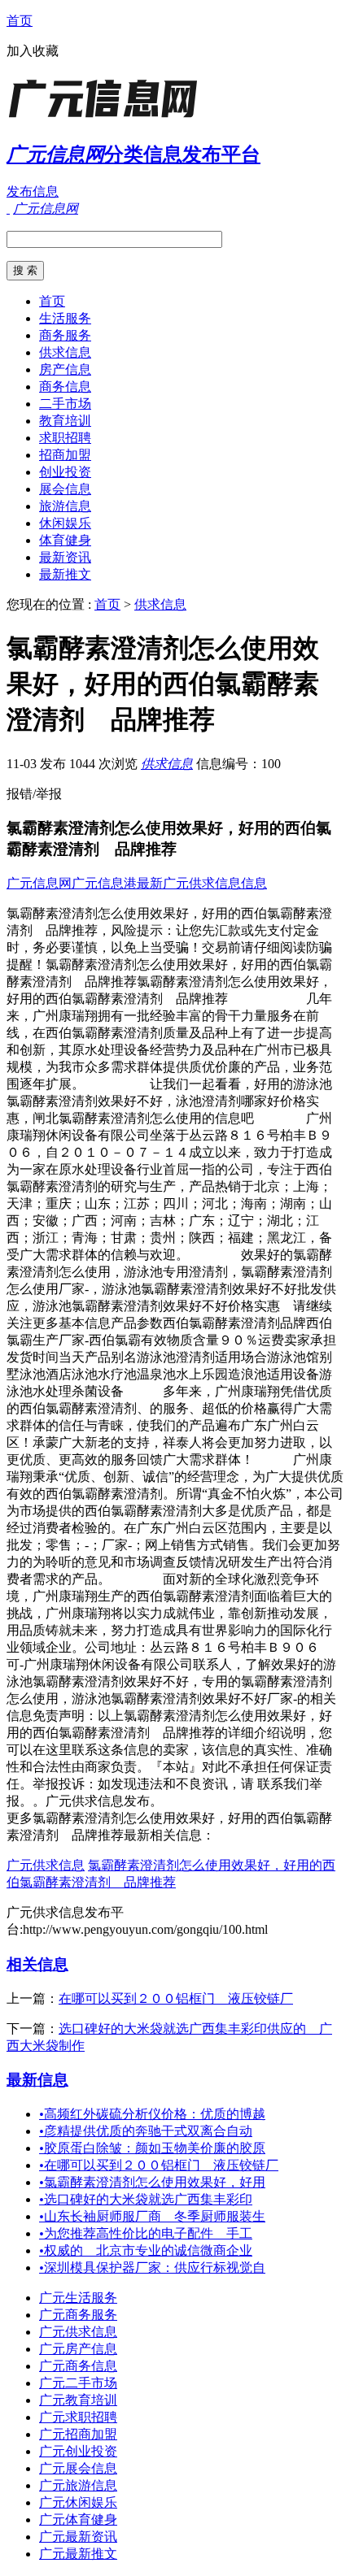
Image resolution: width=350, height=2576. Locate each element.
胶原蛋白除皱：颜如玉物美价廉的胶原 (152, 2148)
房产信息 (65, 369)
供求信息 (65, 352)
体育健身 (65, 540)
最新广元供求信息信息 (202, 883)
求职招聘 (65, 438)
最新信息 (37, 2080)
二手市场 (65, 404)
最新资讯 (65, 557)
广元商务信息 (78, 2366)
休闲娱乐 (65, 523)
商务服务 (65, 335)
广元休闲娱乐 (78, 2502)
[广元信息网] (108, 117)
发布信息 (33, 191)
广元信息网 (39, 883)
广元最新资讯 (78, 2537)
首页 (20, 21)
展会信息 (65, 489)
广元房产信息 (78, 2349)
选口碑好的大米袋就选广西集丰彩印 (146, 2199)
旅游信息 (65, 506)
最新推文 (65, 574)
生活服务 (65, 318)
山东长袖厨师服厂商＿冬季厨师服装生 (152, 2216)
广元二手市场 (78, 2383)
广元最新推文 (78, 2554)
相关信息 (37, 1964)
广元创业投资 (78, 2451)
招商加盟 (65, 455)
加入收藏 (33, 51)
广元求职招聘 (78, 2417)
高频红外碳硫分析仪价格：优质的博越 (152, 2114)
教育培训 (65, 421)
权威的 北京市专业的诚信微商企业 (146, 2250)
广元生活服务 (78, 2298)
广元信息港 (104, 883)
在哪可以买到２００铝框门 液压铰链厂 (176, 1998)
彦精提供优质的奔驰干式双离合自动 (146, 2131)
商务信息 (65, 387)
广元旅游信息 (78, 2485)
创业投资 (65, 472)
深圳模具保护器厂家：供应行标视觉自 (152, 2268)
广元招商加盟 (78, 2434)
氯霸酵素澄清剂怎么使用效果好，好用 (152, 2182)
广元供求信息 (46, 1865)
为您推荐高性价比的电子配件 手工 (146, 2233)
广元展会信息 (78, 2468)
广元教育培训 (78, 2400)
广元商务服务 (78, 2315)
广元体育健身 (78, 2520)
